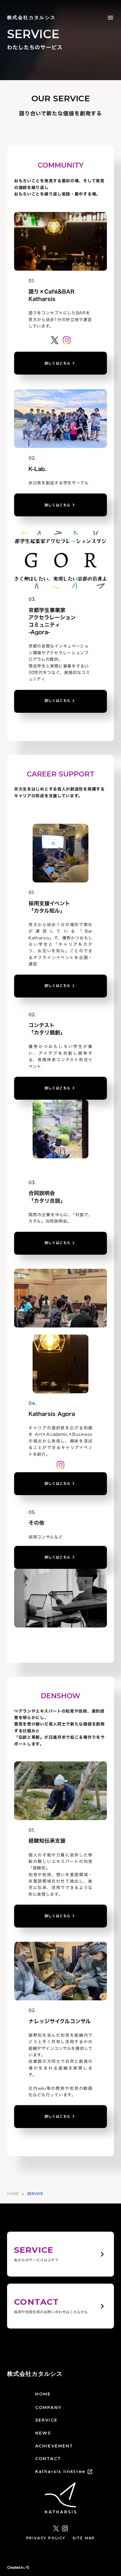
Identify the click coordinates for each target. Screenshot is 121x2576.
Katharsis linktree (60, 2471)
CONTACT (48, 2459)
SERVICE (46, 2420)
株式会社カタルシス (35, 2374)
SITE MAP (84, 2538)
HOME (13, 2194)
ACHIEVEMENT (54, 2446)
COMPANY (48, 2407)
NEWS (43, 2433)
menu (110, 18)
